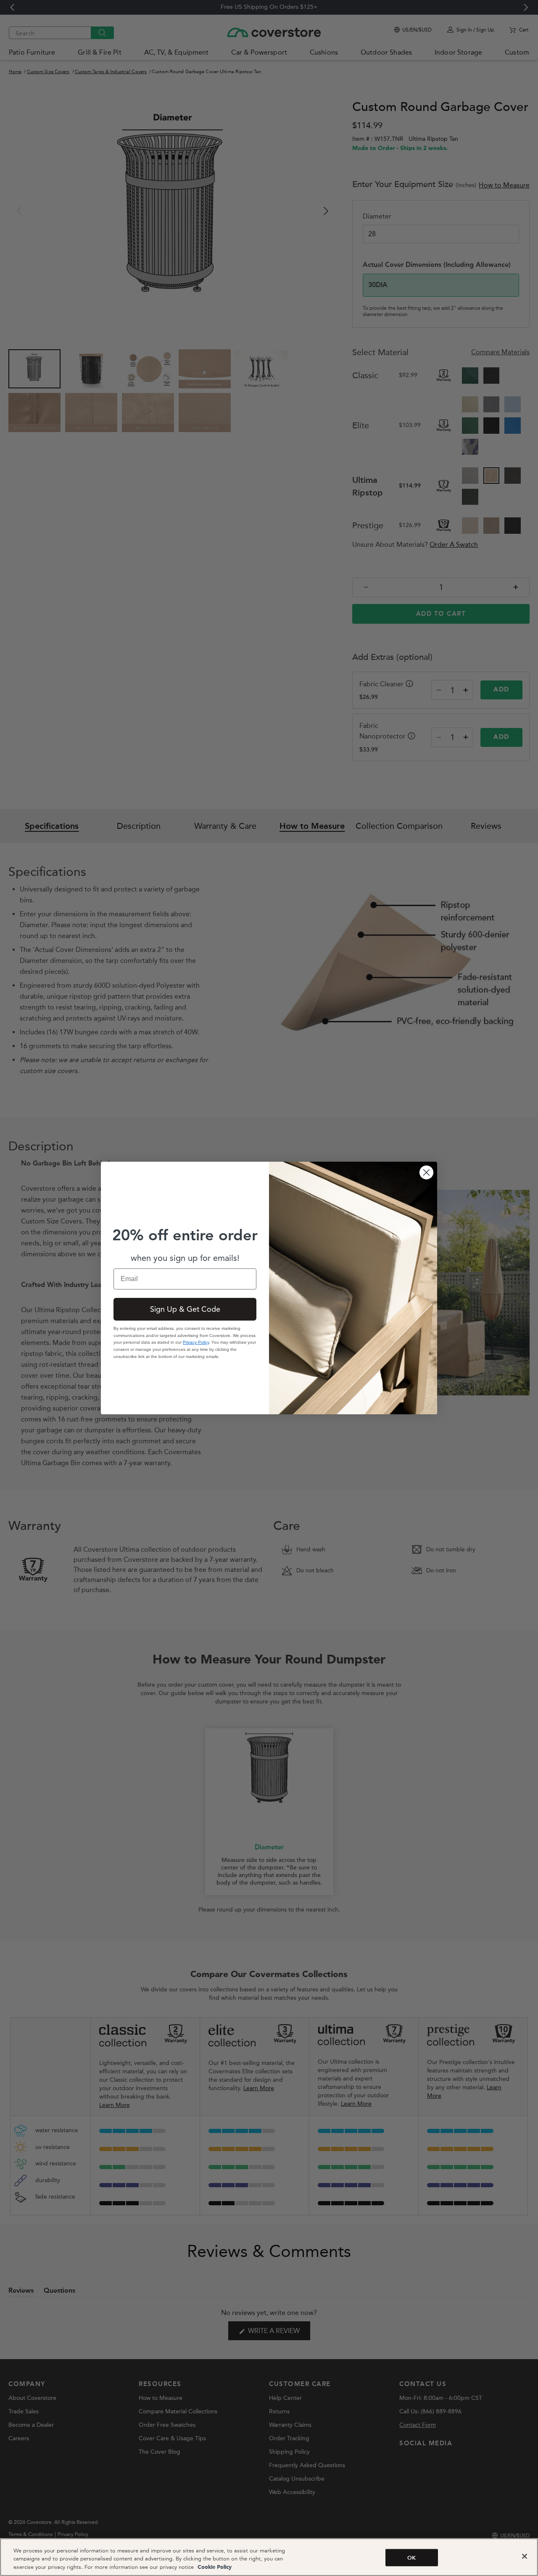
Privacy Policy (196, 1342)
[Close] (525, 2556)
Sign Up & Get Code (185, 1309)
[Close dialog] (426, 1172)
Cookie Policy (214, 2567)
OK (411, 2558)
